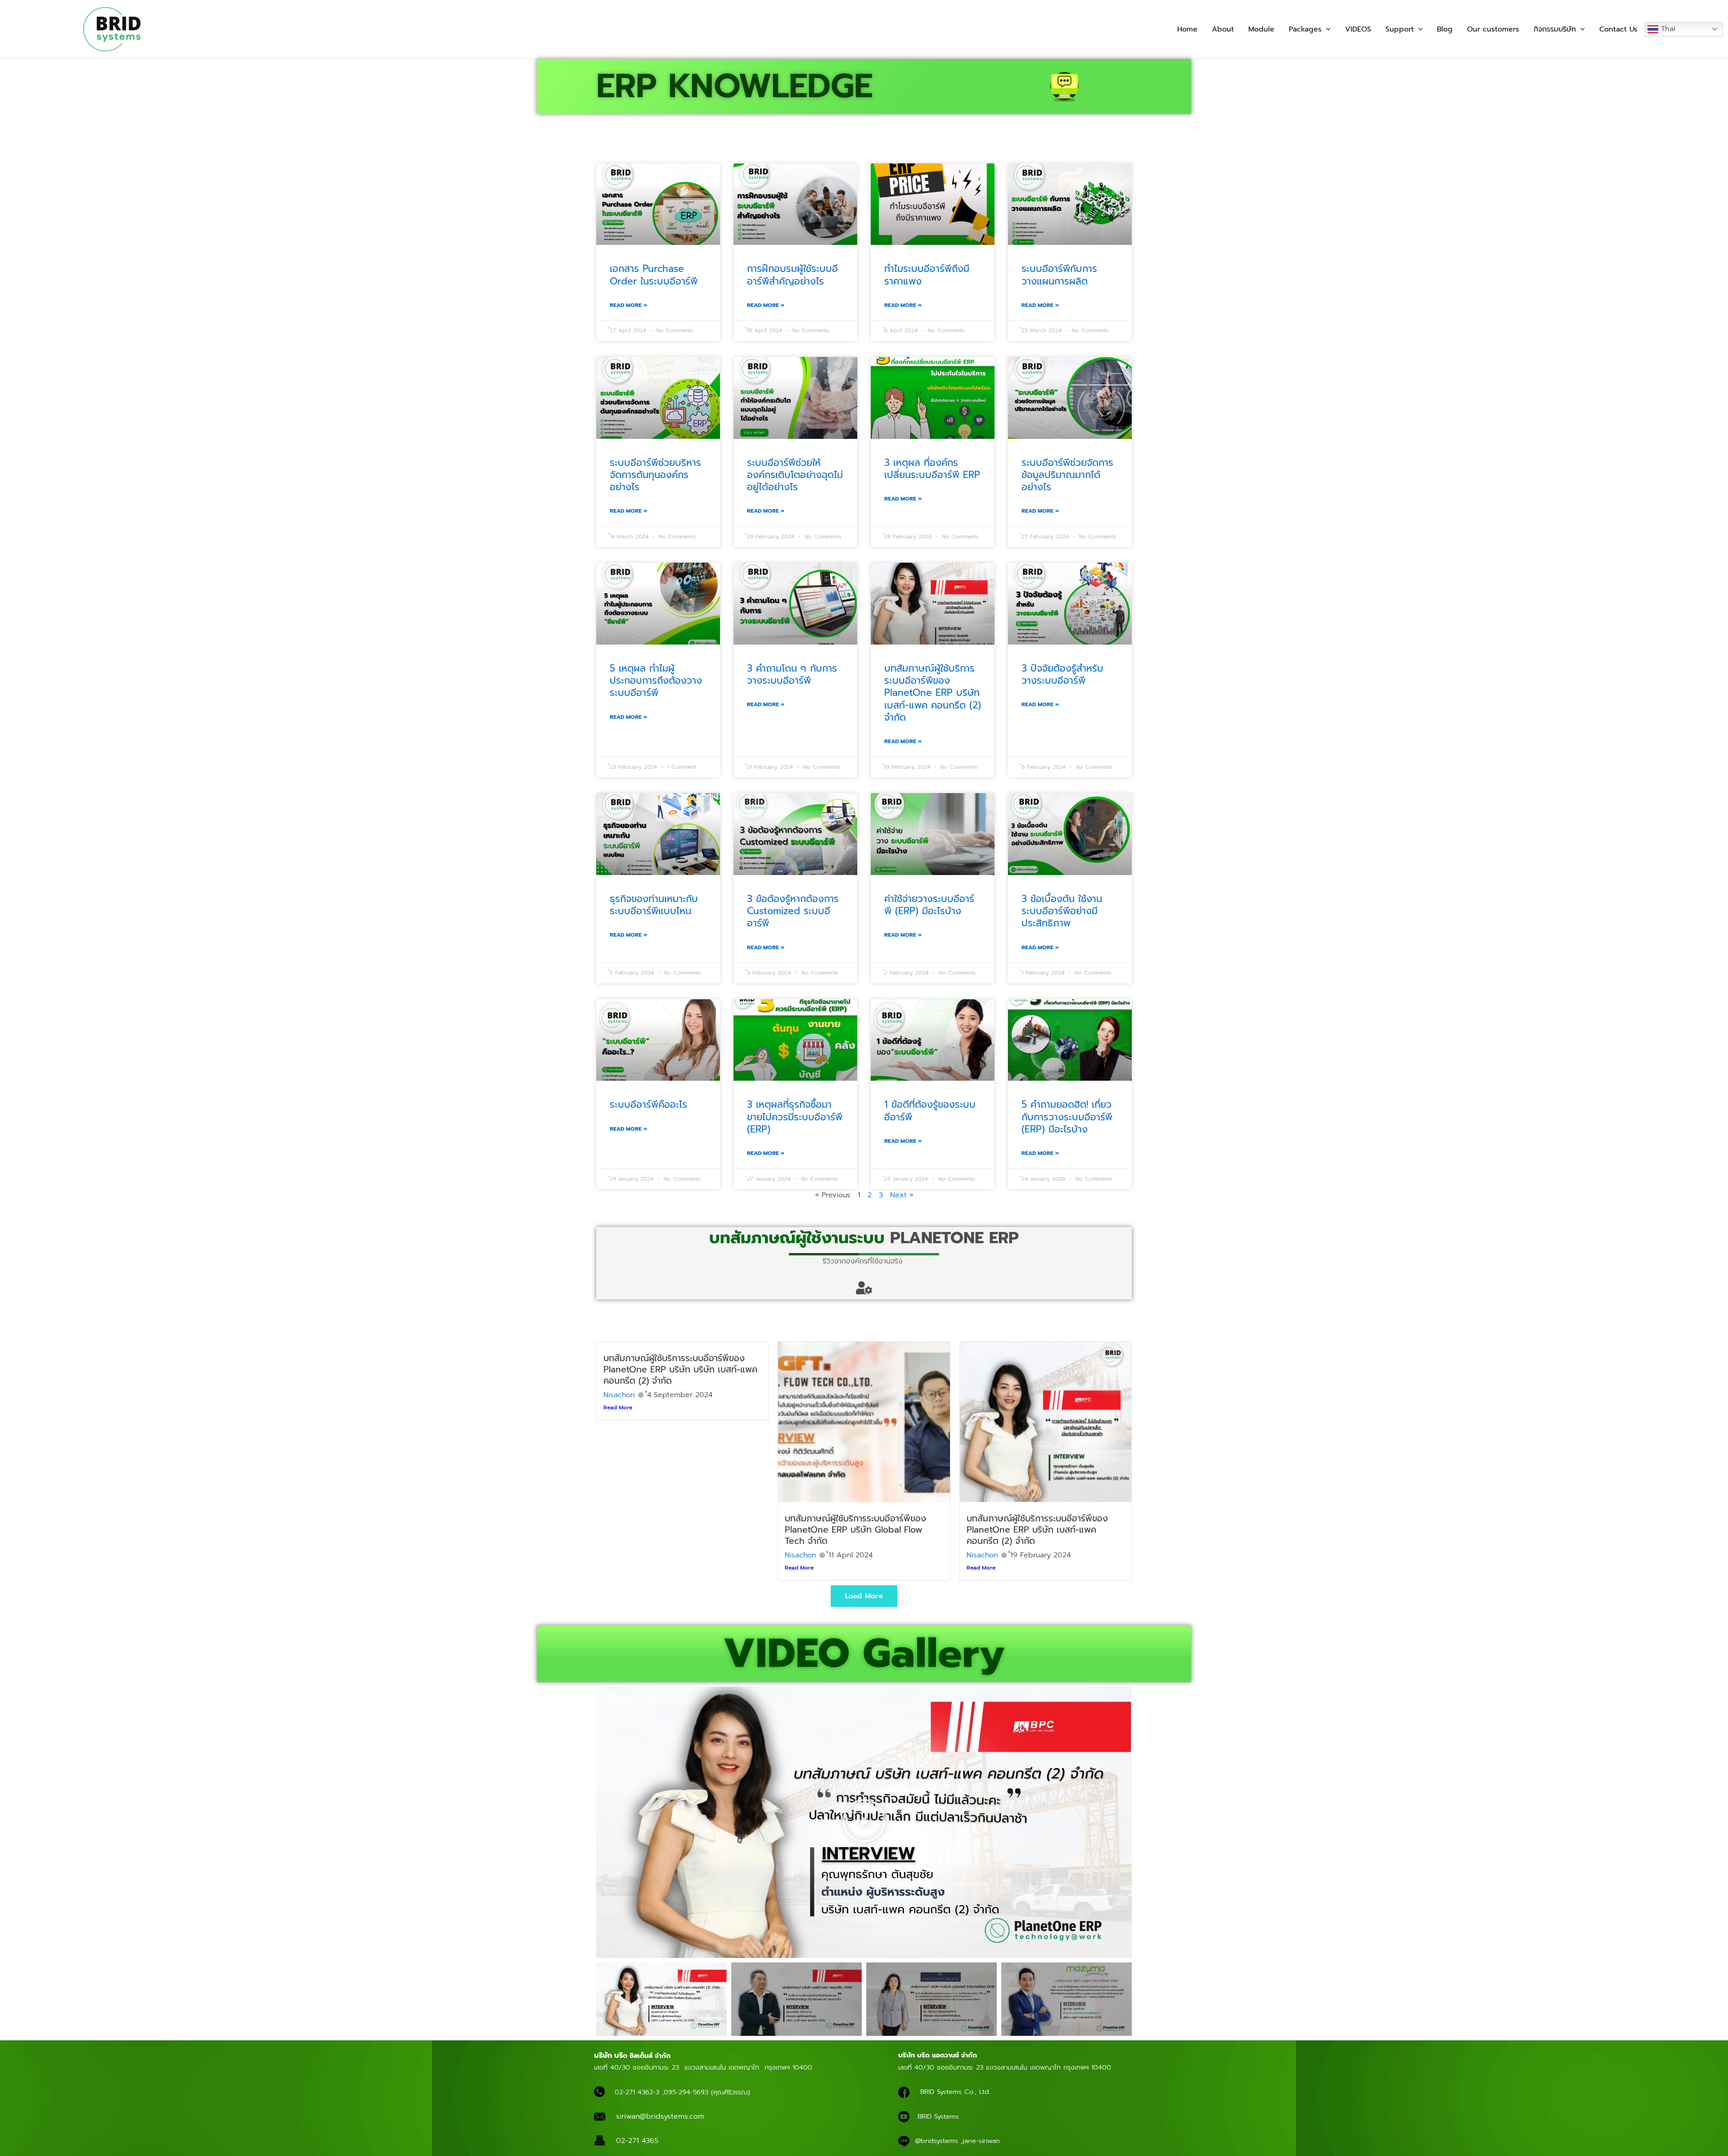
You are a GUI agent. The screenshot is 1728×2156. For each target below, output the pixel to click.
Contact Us (1618, 29)
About (1223, 29)
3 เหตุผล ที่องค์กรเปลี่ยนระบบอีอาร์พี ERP (932, 469)
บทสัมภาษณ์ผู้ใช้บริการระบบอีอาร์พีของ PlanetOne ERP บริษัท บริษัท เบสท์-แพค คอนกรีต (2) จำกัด (680, 1369)
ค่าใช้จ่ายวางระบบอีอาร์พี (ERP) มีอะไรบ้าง (929, 905)
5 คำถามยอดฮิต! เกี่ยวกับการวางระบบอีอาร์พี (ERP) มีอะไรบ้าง (1067, 1117)
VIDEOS (1358, 29)
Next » (902, 1195)
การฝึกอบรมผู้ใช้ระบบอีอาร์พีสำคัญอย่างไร (792, 275)
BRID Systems (938, 2116)
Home (1187, 29)
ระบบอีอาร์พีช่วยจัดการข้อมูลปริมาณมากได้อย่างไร (1067, 475)
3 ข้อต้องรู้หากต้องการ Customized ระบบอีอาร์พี (793, 911)
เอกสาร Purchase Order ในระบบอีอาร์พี (654, 275)
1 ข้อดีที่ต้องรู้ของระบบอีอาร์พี (930, 1111)
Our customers (1493, 29)
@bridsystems (936, 2141)
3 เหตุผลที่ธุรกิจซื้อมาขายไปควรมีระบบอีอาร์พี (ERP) (795, 1117)
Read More (618, 1407)
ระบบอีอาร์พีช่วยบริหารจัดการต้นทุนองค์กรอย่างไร (655, 475)
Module (1261, 29)
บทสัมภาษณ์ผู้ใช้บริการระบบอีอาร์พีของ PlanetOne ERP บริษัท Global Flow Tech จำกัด (855, 1530)
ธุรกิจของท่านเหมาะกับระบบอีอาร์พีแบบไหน (654, 905)
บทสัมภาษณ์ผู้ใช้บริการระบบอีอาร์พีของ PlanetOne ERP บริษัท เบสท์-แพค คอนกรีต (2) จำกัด (933, 693)
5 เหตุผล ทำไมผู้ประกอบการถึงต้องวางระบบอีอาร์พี (656, 681)
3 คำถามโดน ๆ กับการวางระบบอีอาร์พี (792, 674)
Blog (1445, 29)
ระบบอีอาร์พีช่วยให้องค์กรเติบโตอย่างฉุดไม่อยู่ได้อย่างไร (795, 475)
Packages (1305, 29)
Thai (1667, 29)
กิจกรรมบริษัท (1555, 29)
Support (1400, 29)
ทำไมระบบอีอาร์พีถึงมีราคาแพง (927, 275)
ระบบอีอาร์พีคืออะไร (648, 1105)
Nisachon (619, 1395)
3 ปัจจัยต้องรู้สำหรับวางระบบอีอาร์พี (1062, 674)
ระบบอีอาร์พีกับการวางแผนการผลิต (1059, 275)
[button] (1326, 29)
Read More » (628, 305)
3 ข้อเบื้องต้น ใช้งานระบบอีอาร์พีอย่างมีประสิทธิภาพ (1062, 911)
